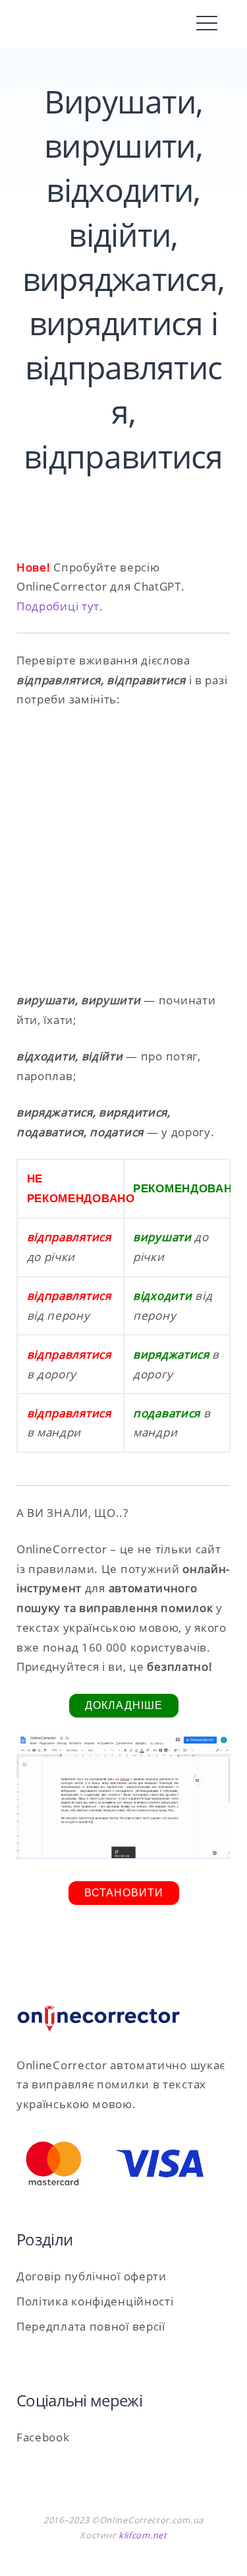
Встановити (124, 1893)
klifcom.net (143, 2535)
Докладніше (124, 1705)
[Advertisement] (123, 850)
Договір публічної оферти (92, 2276)
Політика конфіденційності (95, 2301)
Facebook (43, 2437)
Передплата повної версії (91, 2326)
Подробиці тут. (60, 606)
